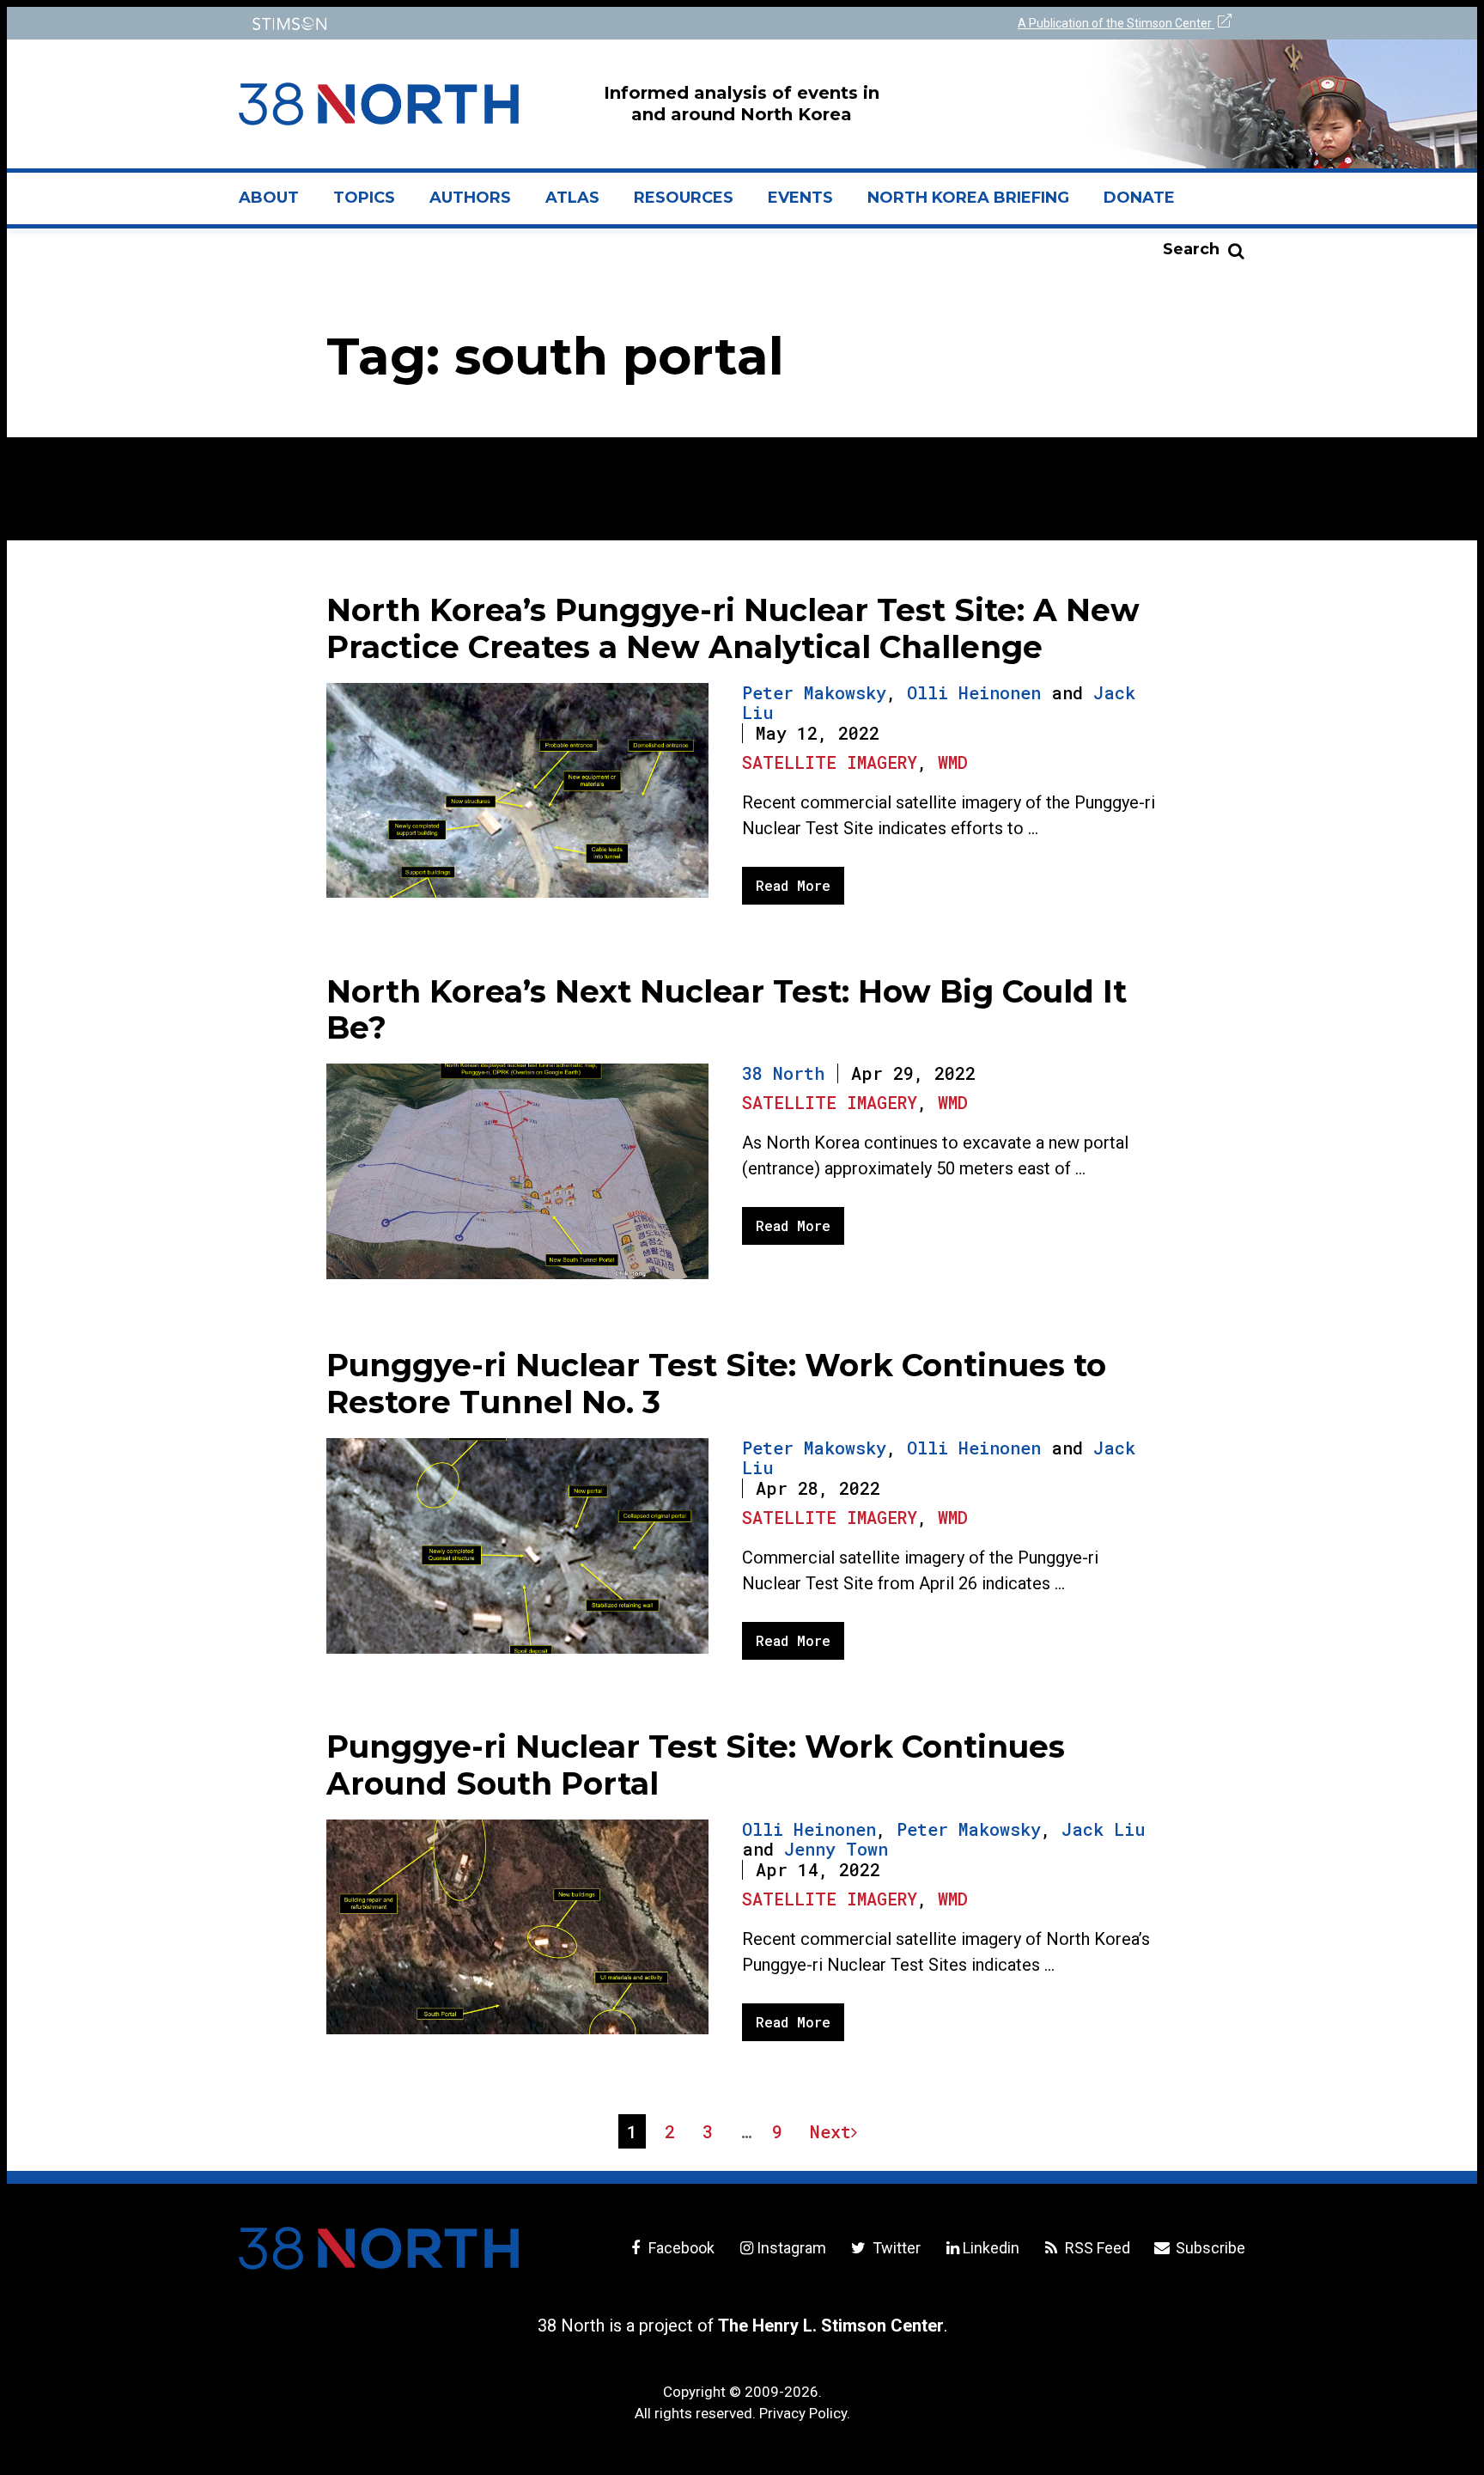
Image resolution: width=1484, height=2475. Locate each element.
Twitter (894, 2248)
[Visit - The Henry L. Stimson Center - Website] (487, 24)
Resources (684, 198)
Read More (793, 885)
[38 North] (379, 2248)
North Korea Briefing (968, 198)
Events (800, 198)
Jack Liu (1103, 1829)
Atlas (572, 198)
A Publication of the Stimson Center (1116, 23)
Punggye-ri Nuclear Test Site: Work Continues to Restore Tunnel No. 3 (716, 1384)
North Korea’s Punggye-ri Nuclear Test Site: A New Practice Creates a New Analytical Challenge (733, 628)
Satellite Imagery (830, 762)
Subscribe (1209, 2248)
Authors (470, 198)
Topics (364, 198)
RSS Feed (1096, 2248)
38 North (783, 1073)
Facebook (680, 2248)
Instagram (791, 2248)
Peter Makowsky (814, 692)
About (277, 204)
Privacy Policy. (805, 2413)
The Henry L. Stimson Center (831, 2326)
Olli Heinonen (974, 692)
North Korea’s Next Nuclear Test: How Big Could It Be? (727, 1010)
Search (1191, 249)
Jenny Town (836, 1849)
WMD (953, 762)
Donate (1139, 198)
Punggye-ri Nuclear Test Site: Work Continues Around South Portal (696, 1765)
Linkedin (991, 2248)
